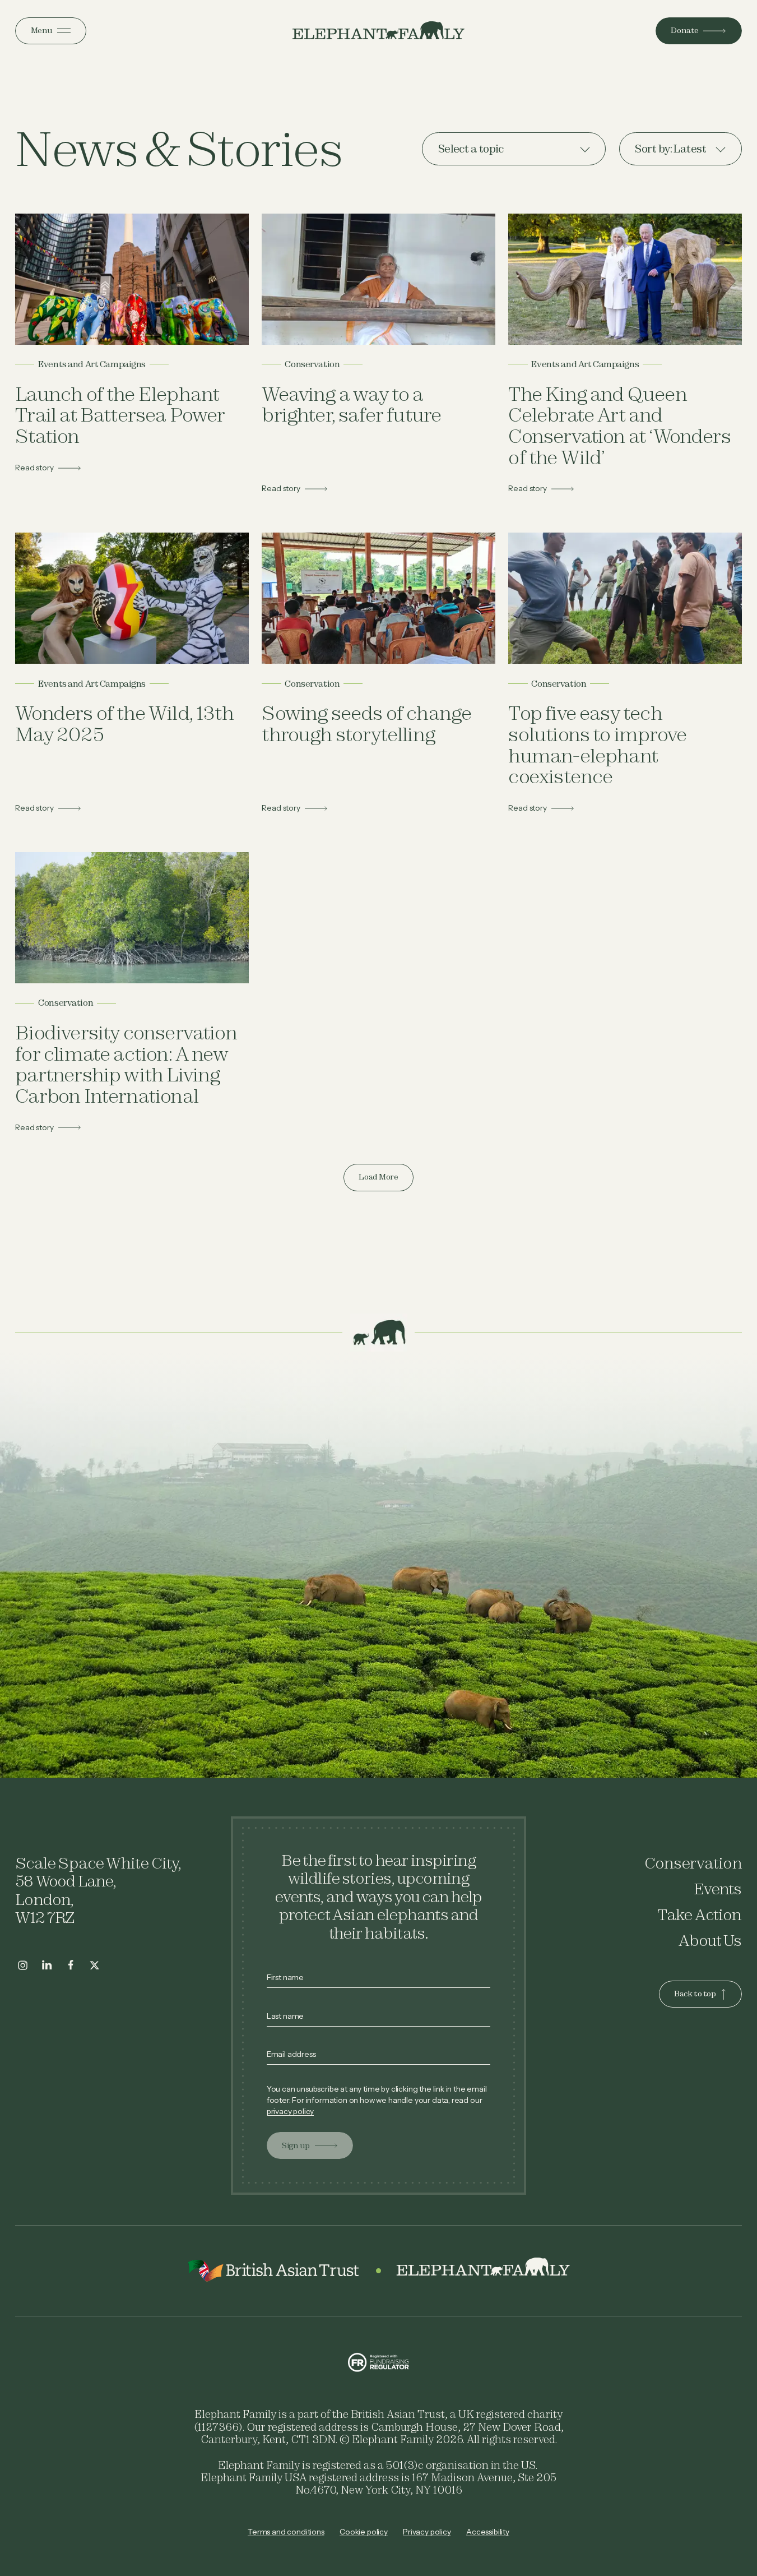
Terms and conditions (286, 2532)
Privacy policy (427, 2532)
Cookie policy (364, 2532)
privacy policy (291, 2111)
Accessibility (488, 2532)
